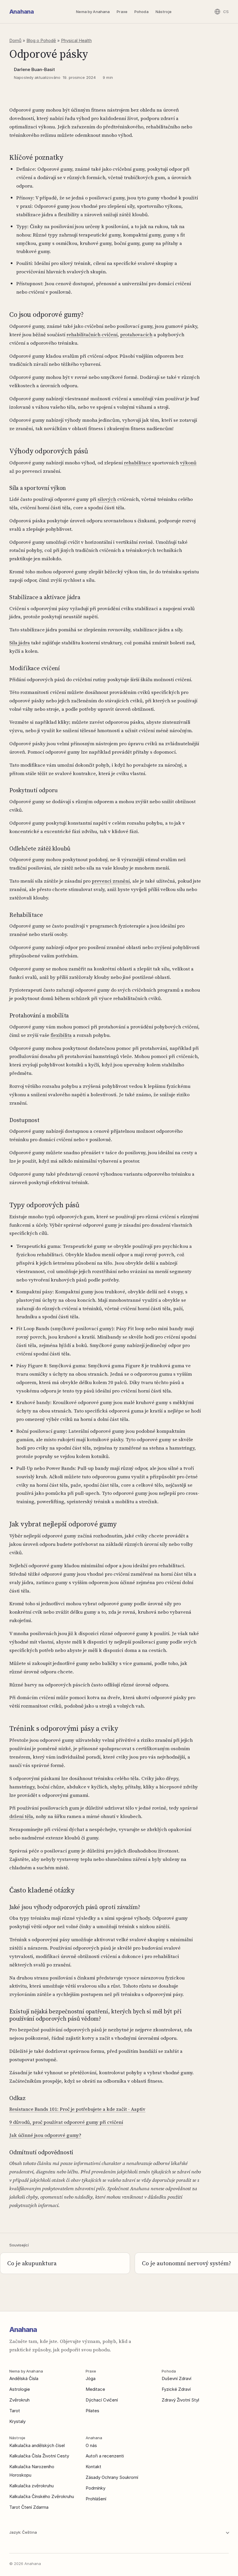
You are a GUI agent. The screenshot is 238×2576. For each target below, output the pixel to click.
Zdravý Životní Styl (180, 2400)
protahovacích (136, 335)
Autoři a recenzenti (105, 2456)
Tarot (15, 2411)
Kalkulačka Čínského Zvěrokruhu (42, 2496)
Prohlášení (96, 2499)
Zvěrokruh (19, 2400)
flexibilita (61, 1035)
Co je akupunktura (32, 2263)
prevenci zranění (111, 881)
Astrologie (20, 2389)
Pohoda (141, 12)
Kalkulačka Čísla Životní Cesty (39, 2456)
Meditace (95, 2389)
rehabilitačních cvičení (92, 335)
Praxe (122, 12)
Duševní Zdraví (176, 2378)
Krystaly (17, 2421)
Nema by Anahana (93, 12)
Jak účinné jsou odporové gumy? (45, 2135)
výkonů (188, 463)
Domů (15, 40)
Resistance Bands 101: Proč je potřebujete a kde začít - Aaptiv (77, 2109)
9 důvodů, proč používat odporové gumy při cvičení (66, 2122)
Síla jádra (20, 643)
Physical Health (76, 40)
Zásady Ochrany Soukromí (112, 2477)
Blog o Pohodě (41, 40)
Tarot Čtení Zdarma (29, 2507)
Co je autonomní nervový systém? (186, 2263)
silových (107, 499)
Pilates (92, 2411)
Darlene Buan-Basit (34, 69)
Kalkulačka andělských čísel (37, 2445)
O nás (91, 2445)
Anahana (21, 12)
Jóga (91, 2378)
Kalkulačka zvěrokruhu (31, 2486)
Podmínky (95, 2488)
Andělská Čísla (24, 2378)
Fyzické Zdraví (176, 2389)
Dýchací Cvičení (102, 2400)
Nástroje (164, 12)
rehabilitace (137, 463)
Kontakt (93, 2467)
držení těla (21, 1816)
